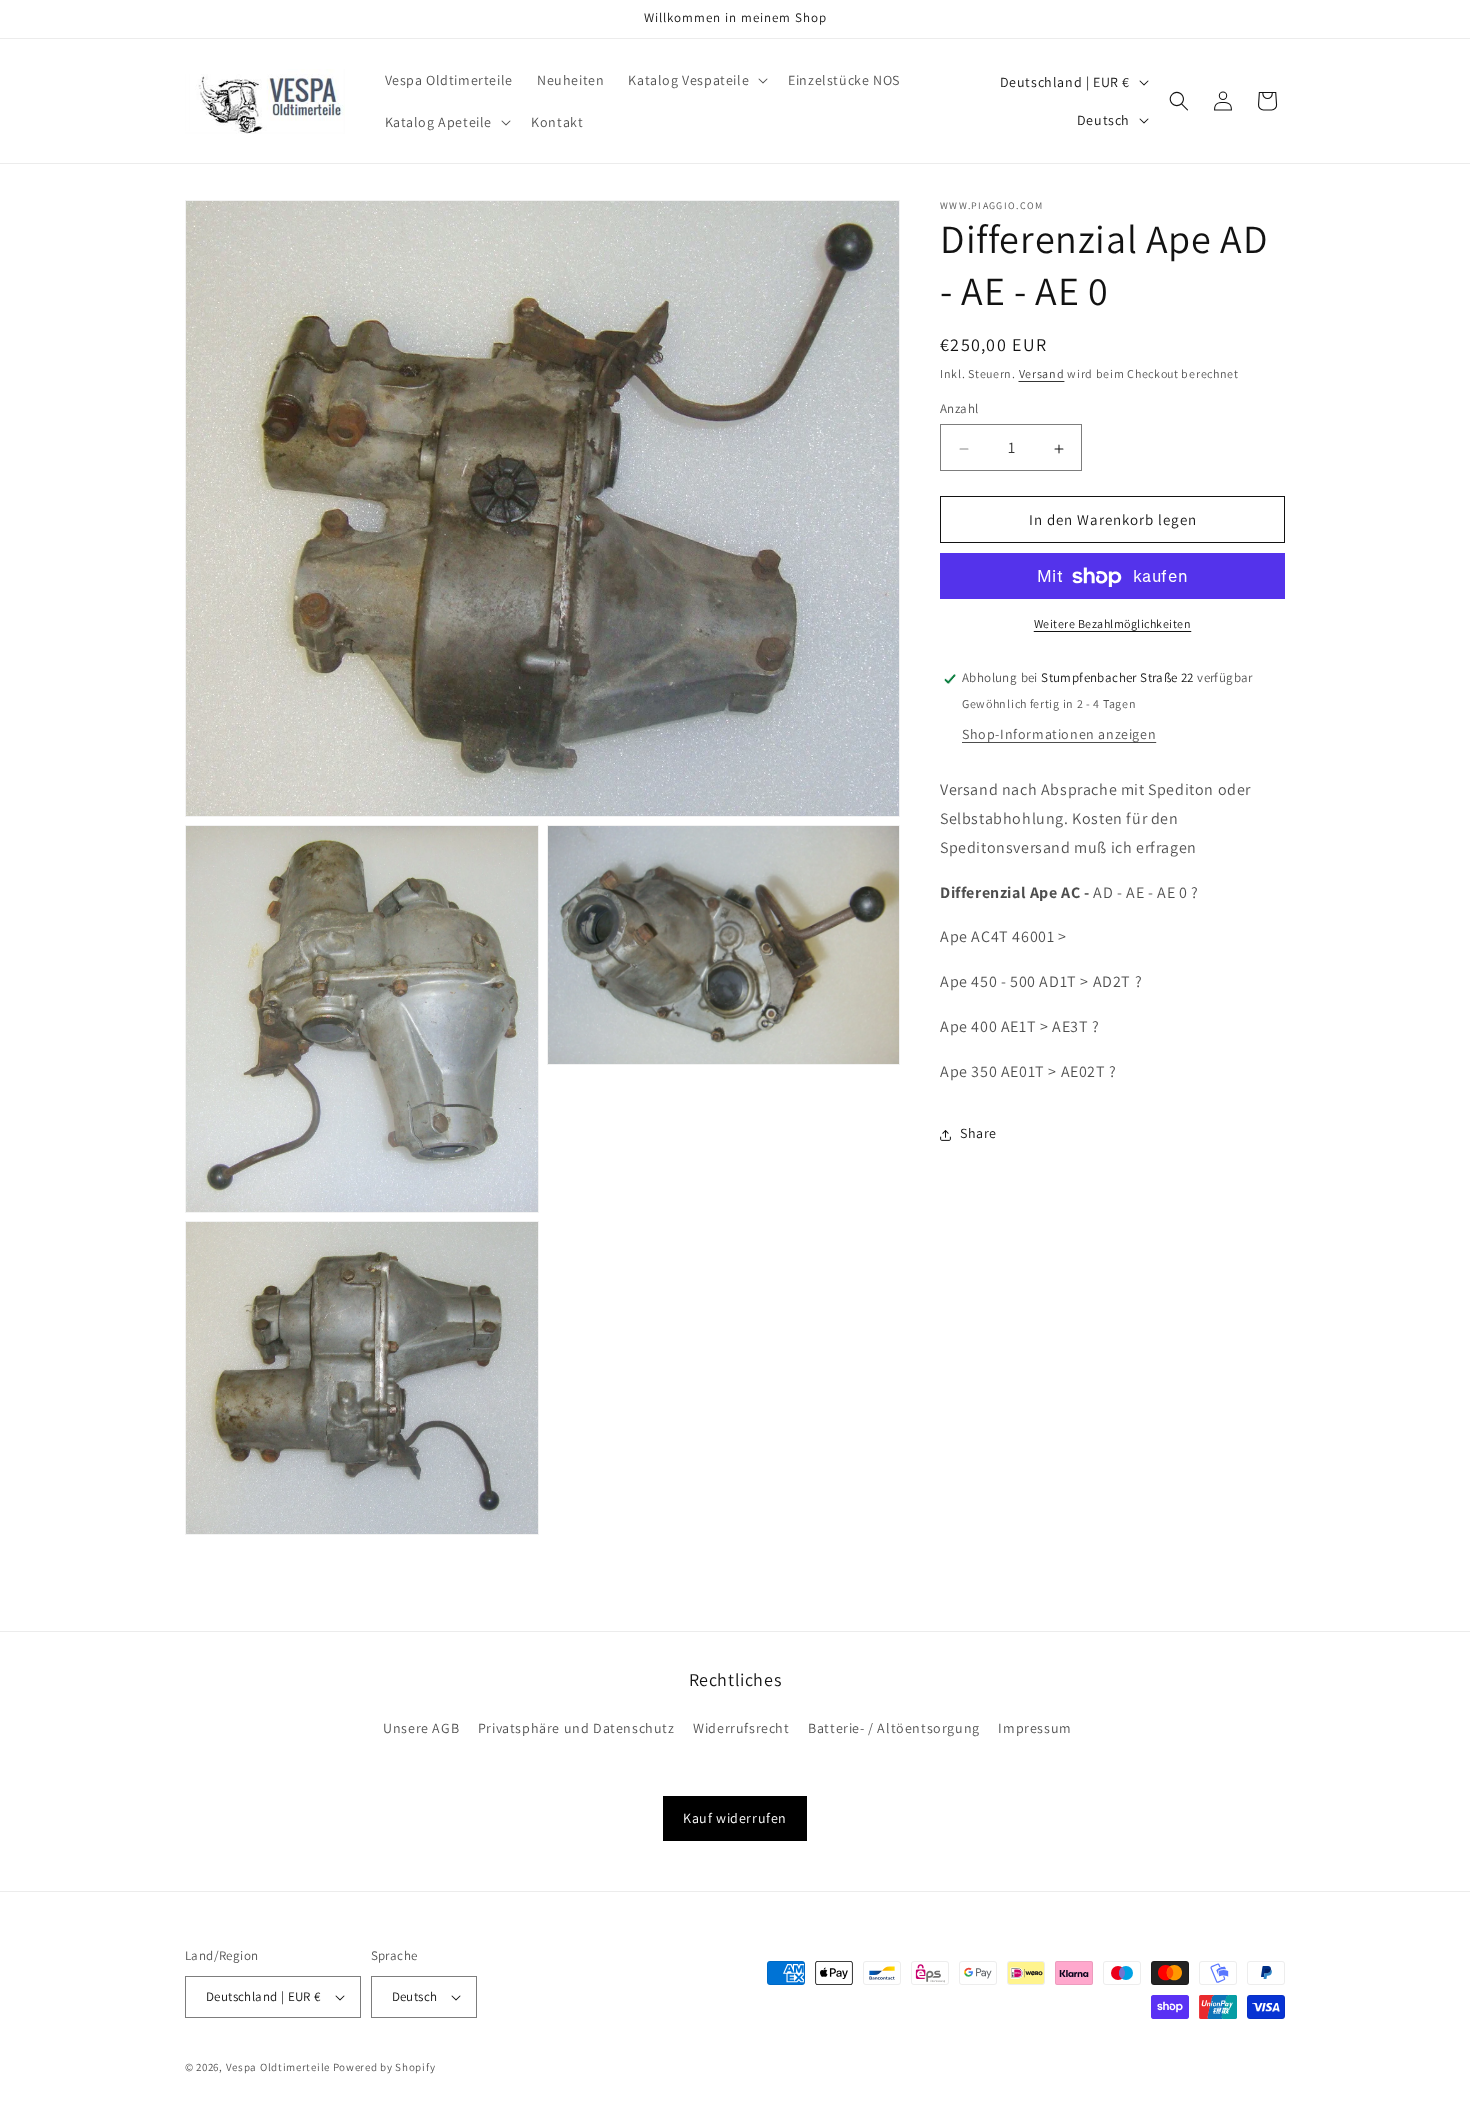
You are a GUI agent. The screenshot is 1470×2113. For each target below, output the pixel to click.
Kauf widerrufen (735, 1818)
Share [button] (978, 1134)
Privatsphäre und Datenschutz (576, 1728)
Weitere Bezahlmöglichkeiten (1113, 624)
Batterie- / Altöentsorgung (894, 1728)
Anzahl (959, 409)
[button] (696, 80)
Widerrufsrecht (741, 1728)
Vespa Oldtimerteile (278, 2067)
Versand (1042, 373)
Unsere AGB (421, 1728)
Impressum (1034, 1728)
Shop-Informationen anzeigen (1059, 735)
